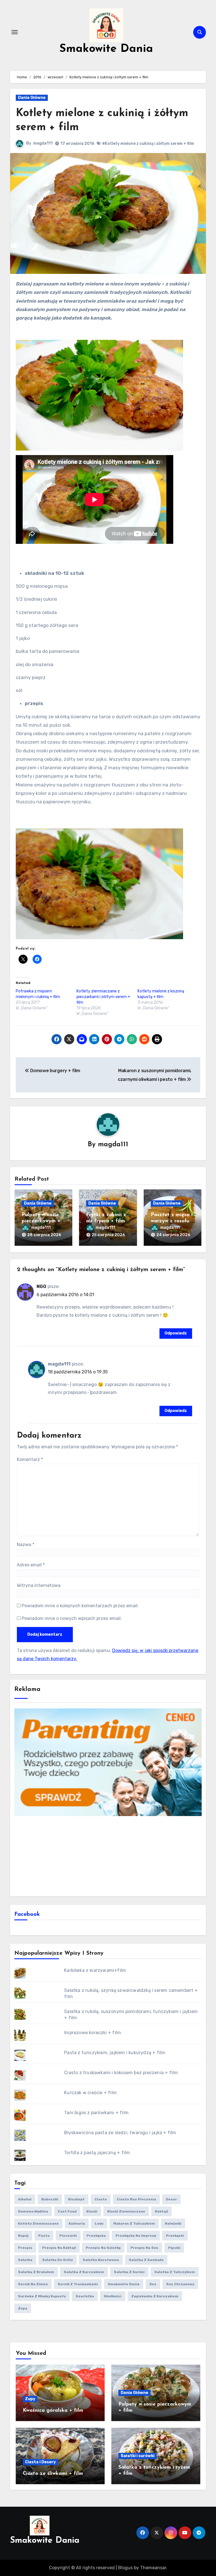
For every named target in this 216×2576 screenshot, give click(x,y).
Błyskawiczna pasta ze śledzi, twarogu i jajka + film (120, 2133)
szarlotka (85, 2296)
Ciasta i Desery (40, 2462)
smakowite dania (124, 2284)
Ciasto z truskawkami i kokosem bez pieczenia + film (121, 2073)
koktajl (161, 2211)
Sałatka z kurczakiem (84, 2272)
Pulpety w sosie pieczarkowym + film (41, 1221)
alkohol (25, 2199)
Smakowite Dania (106, 49)
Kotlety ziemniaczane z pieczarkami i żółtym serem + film (103, 997)
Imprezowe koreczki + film (93, 2033)
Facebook (27, 1914)
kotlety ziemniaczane (38, 2223)
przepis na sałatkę (103, 2248)
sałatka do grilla (58, 2260)
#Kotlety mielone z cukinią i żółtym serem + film (148, 144)
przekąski (175, 2236)
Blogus (125, 2568)
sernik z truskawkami (78, 2284)
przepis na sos (144, 2248)
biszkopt (76, 2199)
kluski (92, 2211)
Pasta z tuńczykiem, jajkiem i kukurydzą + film (115, 2053)
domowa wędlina (33, 2211)
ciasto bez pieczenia (136, 2199)
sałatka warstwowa (101, 2260)
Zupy (30, 2399)
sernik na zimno (33, 2284)
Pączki (174, 2248)
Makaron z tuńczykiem (134, 2223)
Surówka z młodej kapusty (42, 2296)
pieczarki (68, 2236)
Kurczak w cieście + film (90, 2093)
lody (99, 2223)
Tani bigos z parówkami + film (96, 2113)
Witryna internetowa (39, 1585)
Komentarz (30, 1459)
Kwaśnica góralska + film (53, 2411)
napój (23, 2236)
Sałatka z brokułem (36, 2272)
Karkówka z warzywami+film (95, 1970)
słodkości (113, 2296)
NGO (41, 1286)
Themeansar (153, 2568)
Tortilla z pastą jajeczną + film (97, 2153)
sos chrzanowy (180, 2284)
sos (153, 2284)
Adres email (31, 1565)
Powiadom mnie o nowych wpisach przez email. (72, 1618)
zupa (23, 2308)
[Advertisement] (109, 1855)
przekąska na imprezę (136, 2236)
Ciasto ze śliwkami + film (53, 2474)
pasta (44, 2236)
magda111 (43, 143)
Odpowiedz (176, 1333)
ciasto (101, 2199)
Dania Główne (32, 98)
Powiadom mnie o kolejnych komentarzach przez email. (80, 1606)
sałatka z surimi (129, 2272)
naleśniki (173, 2223)
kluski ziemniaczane (126, 2211)
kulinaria (77, 2223)
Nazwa (26, 1545)
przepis (25, 2248)
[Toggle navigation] (15, 32)
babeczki (50, 2199)
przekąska (96, 2236)
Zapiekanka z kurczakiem (155, 2296)
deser (171, 2199)
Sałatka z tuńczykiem (175, 2272)
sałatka (25, 2260)
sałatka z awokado (146, 2260)
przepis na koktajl (59, 2248)
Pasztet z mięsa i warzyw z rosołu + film (172, 1221)
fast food (67, 2211)
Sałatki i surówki (138, 2456)
